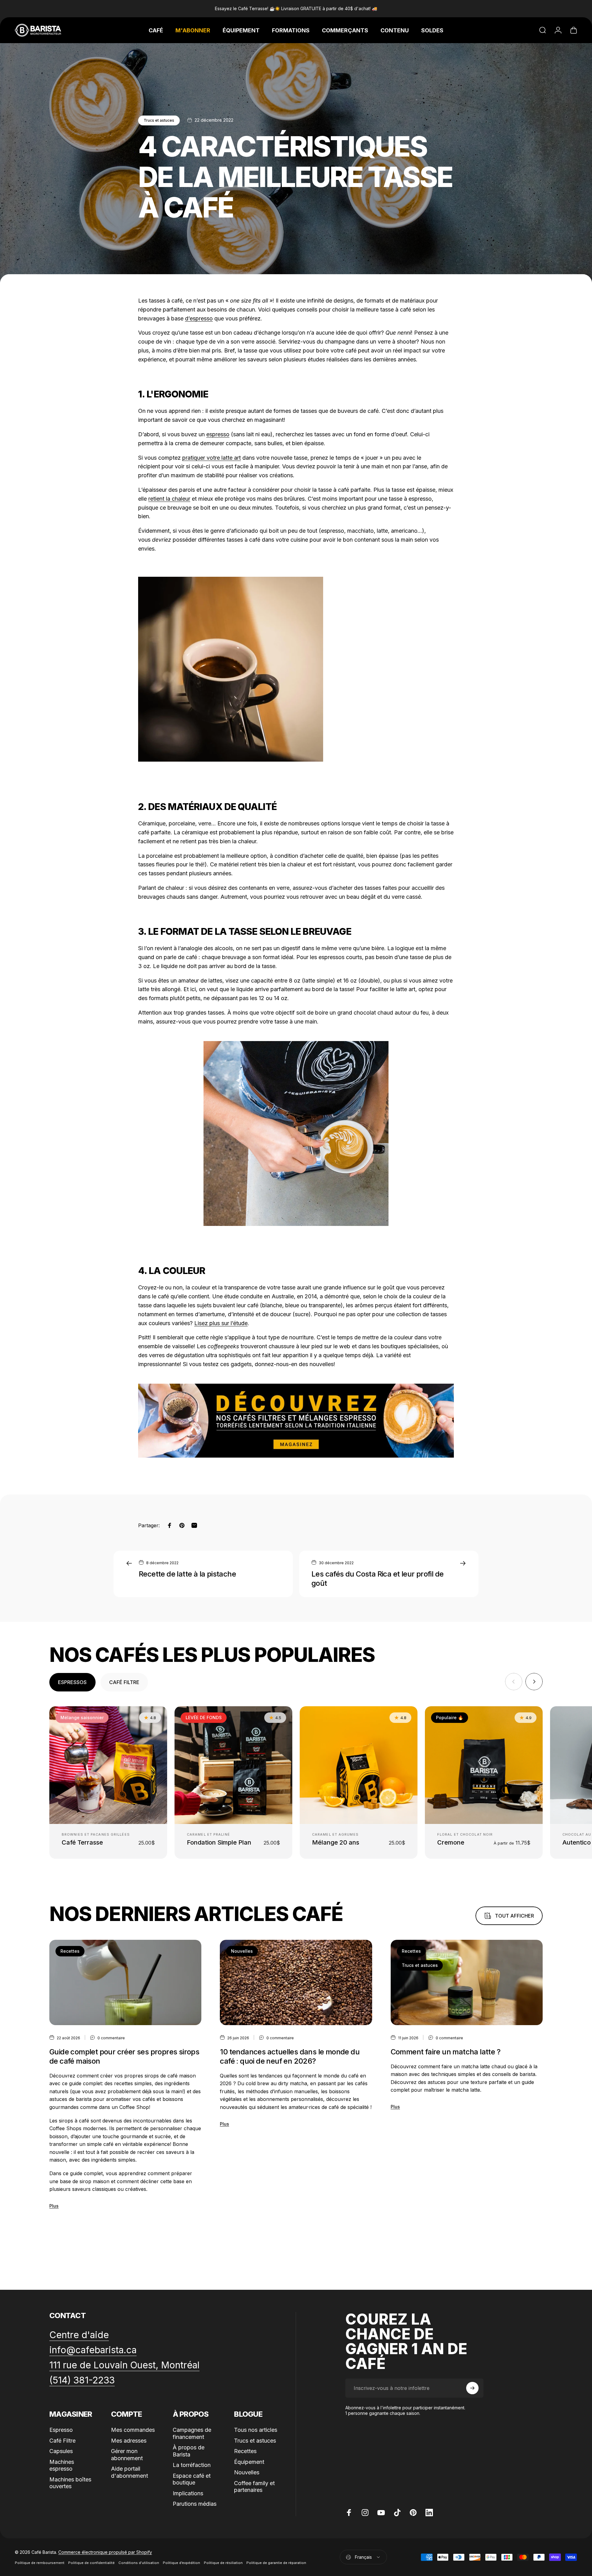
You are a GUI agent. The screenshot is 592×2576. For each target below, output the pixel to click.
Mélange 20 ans (336, 1842)
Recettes (70, 1951)
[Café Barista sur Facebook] (349, 2513)
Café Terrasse (82, 1842)
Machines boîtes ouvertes (70, 2483)
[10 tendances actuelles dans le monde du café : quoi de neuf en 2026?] (296, 1983)
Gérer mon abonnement (127, 2455)
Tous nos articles (256, 2430)
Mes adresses (129, 2441)
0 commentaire (111, 2038)
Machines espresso (62, 2465)
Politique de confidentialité (91, 2563)
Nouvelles (242, 1951)
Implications (188, 2493)
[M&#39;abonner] (472, 2388)
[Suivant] (534, 1682)
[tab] (72, 1682)
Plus (54, 2206)
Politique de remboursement (40, 2563)
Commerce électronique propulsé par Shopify (105, 2552)
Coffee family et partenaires (254, 2487)
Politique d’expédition (181, 2563)
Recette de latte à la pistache (187, 1574)
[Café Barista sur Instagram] (365, 2513)
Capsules (61, 2451)
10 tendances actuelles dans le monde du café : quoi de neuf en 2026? (290, 2056)
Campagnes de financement (192, 2433)
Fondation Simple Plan (219, 1842)
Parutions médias (195, 2504)
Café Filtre (62, 2441)
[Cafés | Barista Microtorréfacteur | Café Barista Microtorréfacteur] (296, 1421)
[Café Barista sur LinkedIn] (429, 2513)
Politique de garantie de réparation (276, 2563)
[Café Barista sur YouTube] (381, 2513)
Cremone (451, 1842)
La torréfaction (192, 2465)
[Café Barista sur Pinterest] (413, 2513)
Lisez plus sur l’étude (221, 1323)
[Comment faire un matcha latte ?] (467, 1983)
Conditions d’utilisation (139, 2563)
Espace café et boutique (192, 2479)
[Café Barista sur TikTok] (397, 2513)
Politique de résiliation (223, 2563)
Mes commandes (133, 2430)
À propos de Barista (189, 2451)
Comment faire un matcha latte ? (446, 2052)
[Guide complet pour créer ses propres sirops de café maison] (125, 1983)
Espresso (61, 2430)
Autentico (577, 1842)
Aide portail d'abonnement (129, 2472)
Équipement (249, 2462)
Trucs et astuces (159, 120)
